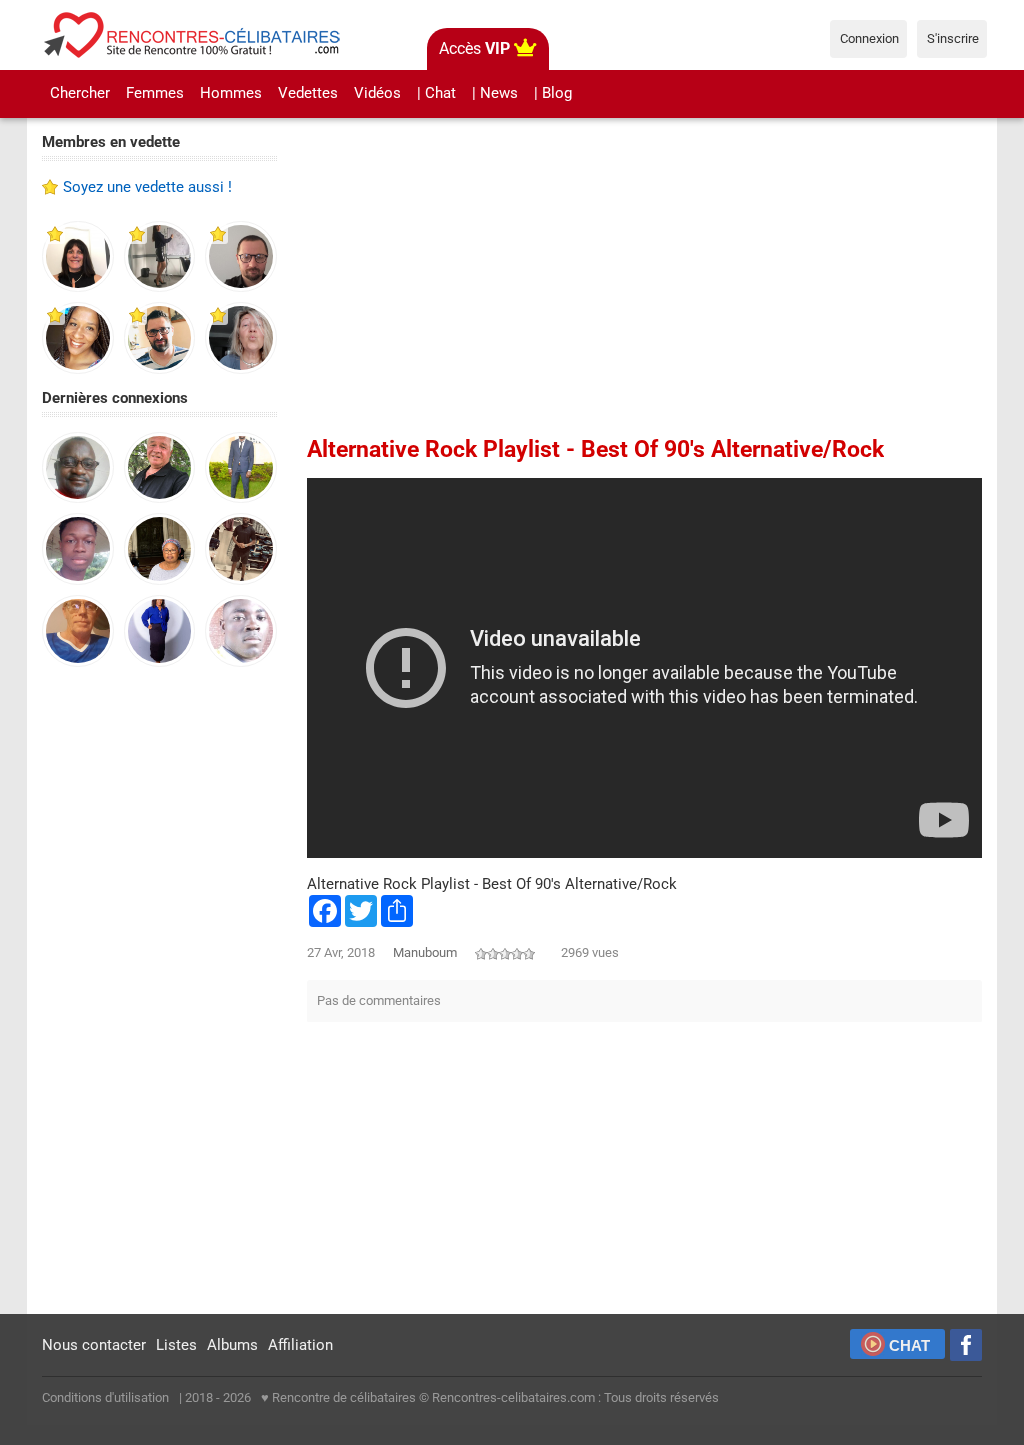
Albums (232, 1345)
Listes (176, 1345)
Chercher (80, 93)
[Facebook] (966, 1345)
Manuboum (425, 952)
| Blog (553, 93)
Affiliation (300, 1345)
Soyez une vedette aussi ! (147, 187)
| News (495, 93)
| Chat (436, 93)
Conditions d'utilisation (105, 1397)
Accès (474, 48)
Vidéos (377, 93)
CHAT (909, 1345)
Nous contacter (94, 1345)
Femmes (155, 93)
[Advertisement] (159, 992)
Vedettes (308, 93)
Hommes (231, 93)
